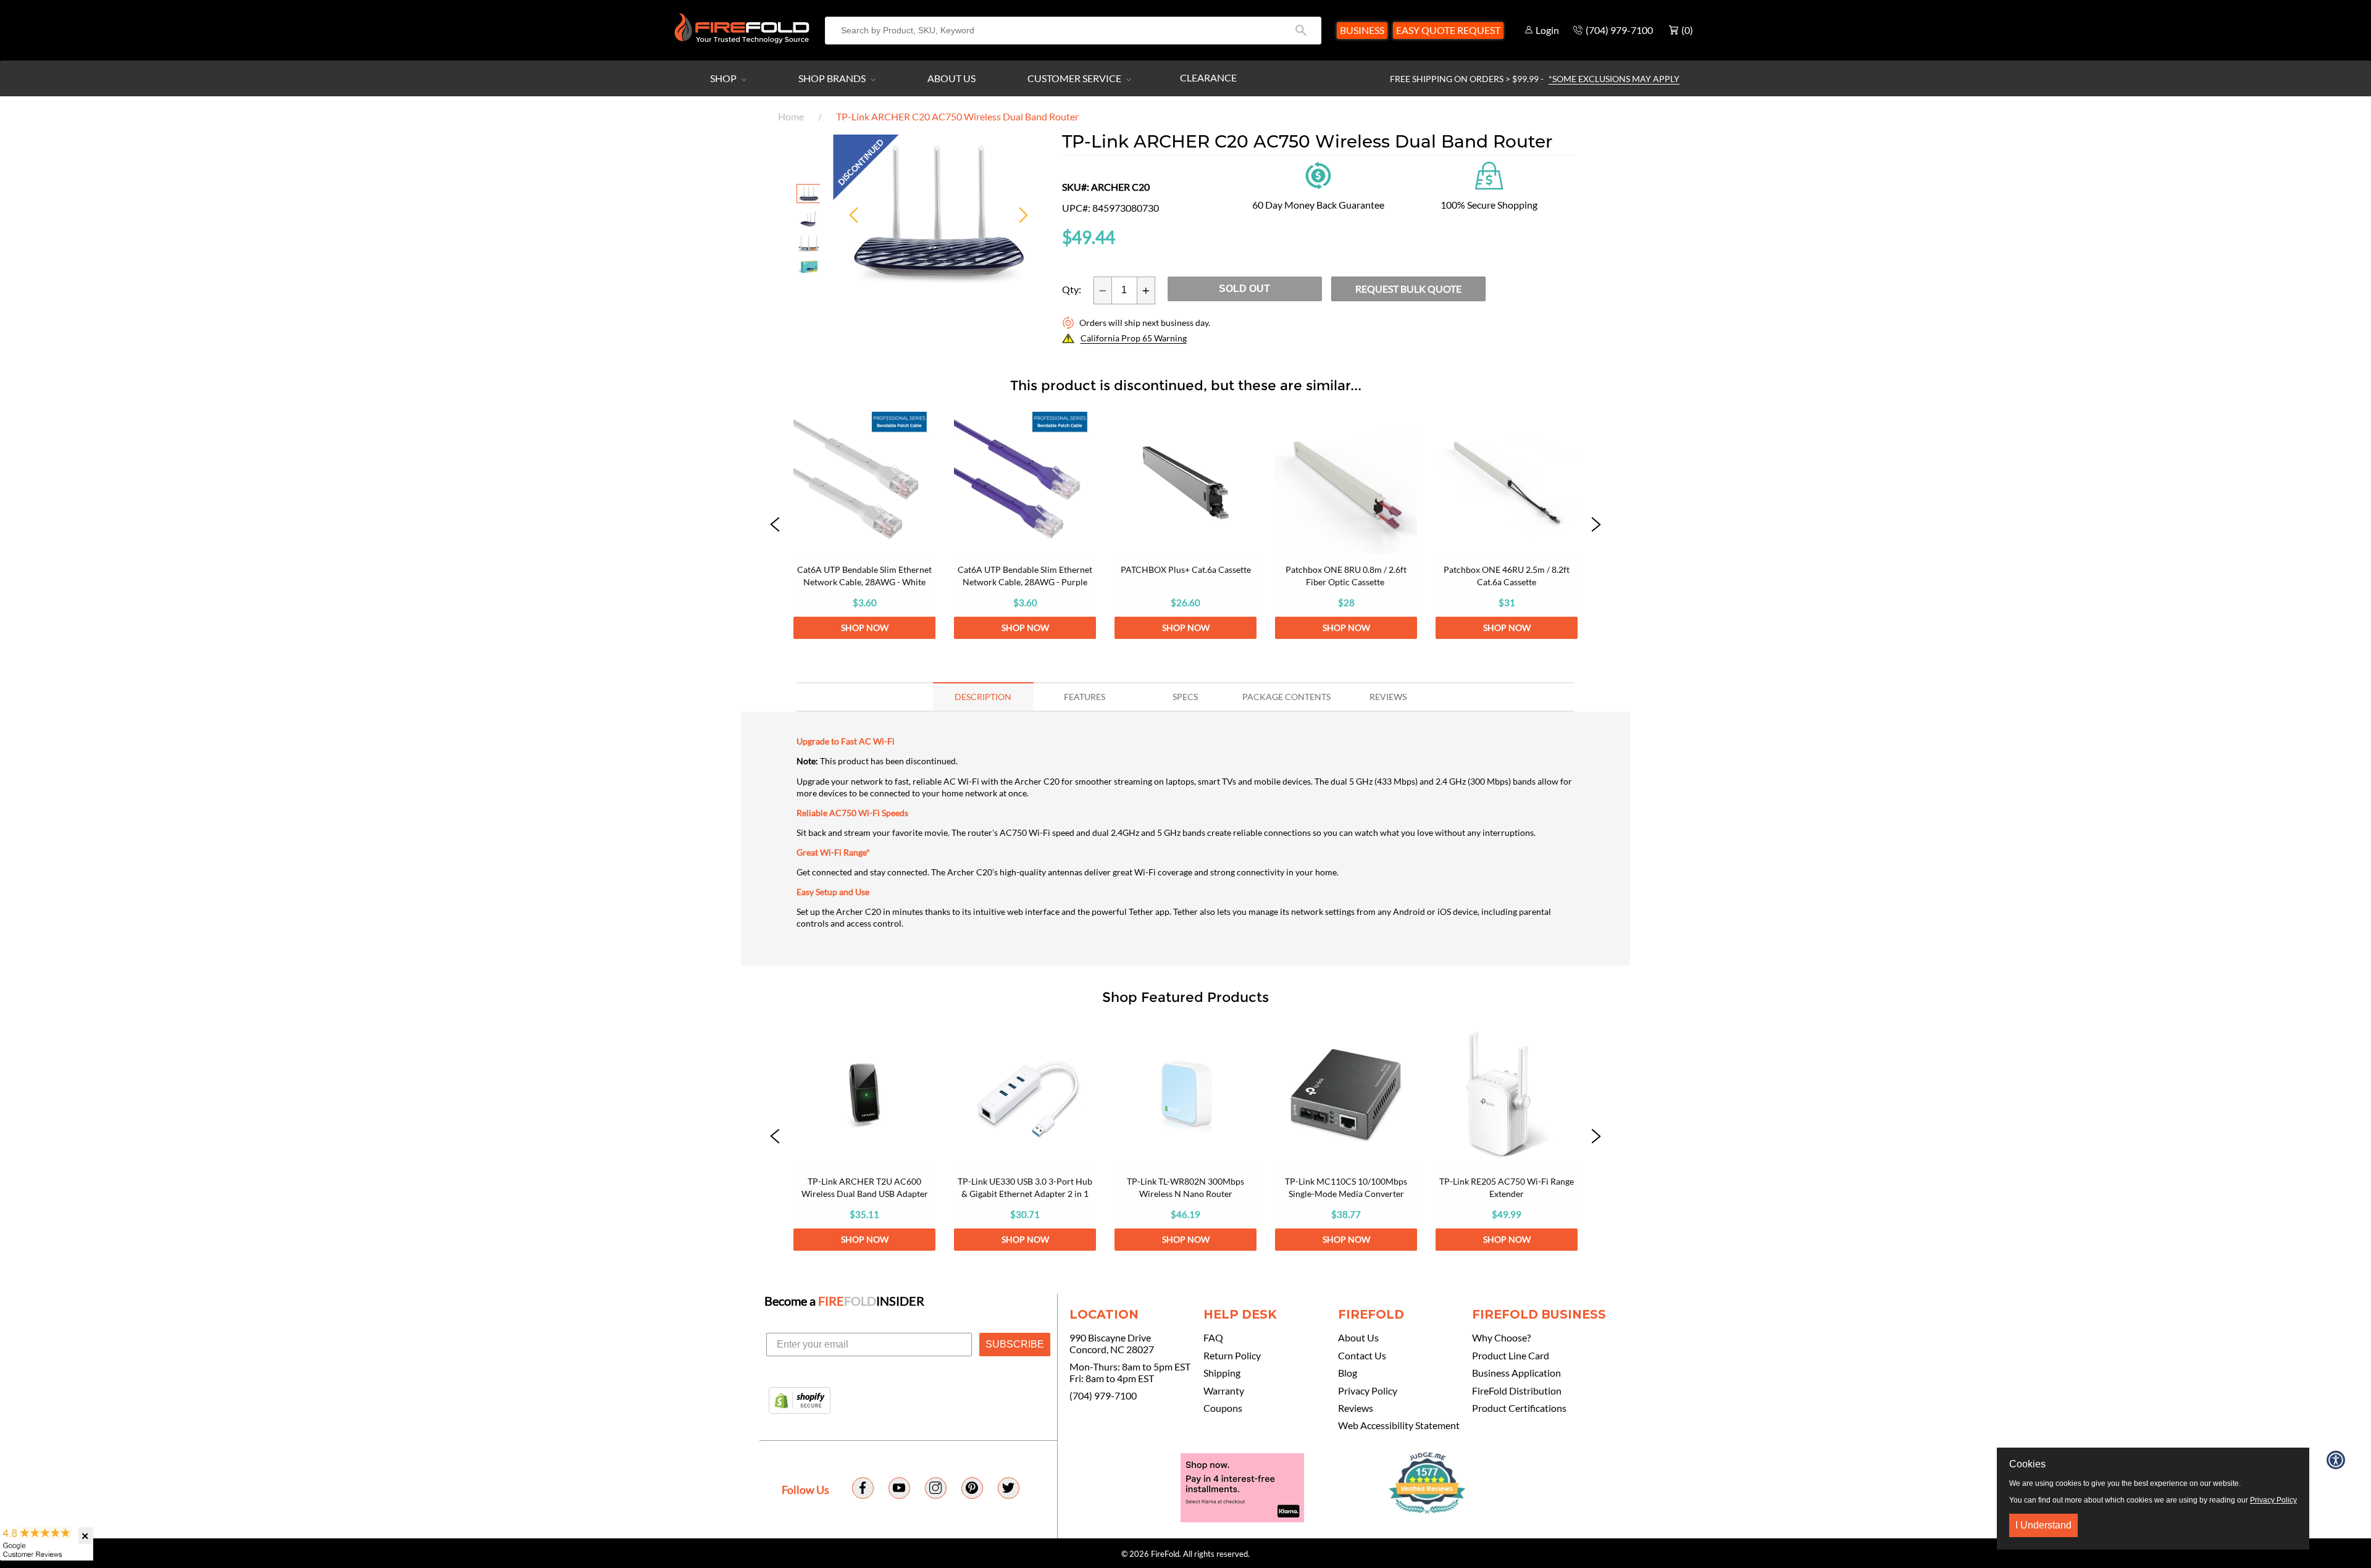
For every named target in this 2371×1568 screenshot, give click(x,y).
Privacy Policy (1368, 1391)
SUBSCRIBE (1015, 1344)
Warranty (1224, 1391)
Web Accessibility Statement (1399, 1425)
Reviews (1356, 1408)
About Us (951, 78)
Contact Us (1362, 1356)
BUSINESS (1362, 30)
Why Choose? (1501, 1338)
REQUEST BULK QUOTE (1408, 289)
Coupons (1223, 1408)
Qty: (1072, 290)
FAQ (1213, 1338)
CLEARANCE (1208, 77)
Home (791, 116)
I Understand (2043, 1525)
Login (1547, 30)
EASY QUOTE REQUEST (1448, 30)
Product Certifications (1519, 1408)
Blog (1348, 1373)
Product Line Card (1511, 1356)
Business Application (1516, 1373)
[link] (864, 525)
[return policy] (1318, 174)
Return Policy (1232, 1356)
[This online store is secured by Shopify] (800, 1401)
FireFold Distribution (1517, 1391)
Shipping (1222, 1373)
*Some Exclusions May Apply (1614, 79)
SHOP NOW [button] (865, 628)
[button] (775, 525)
